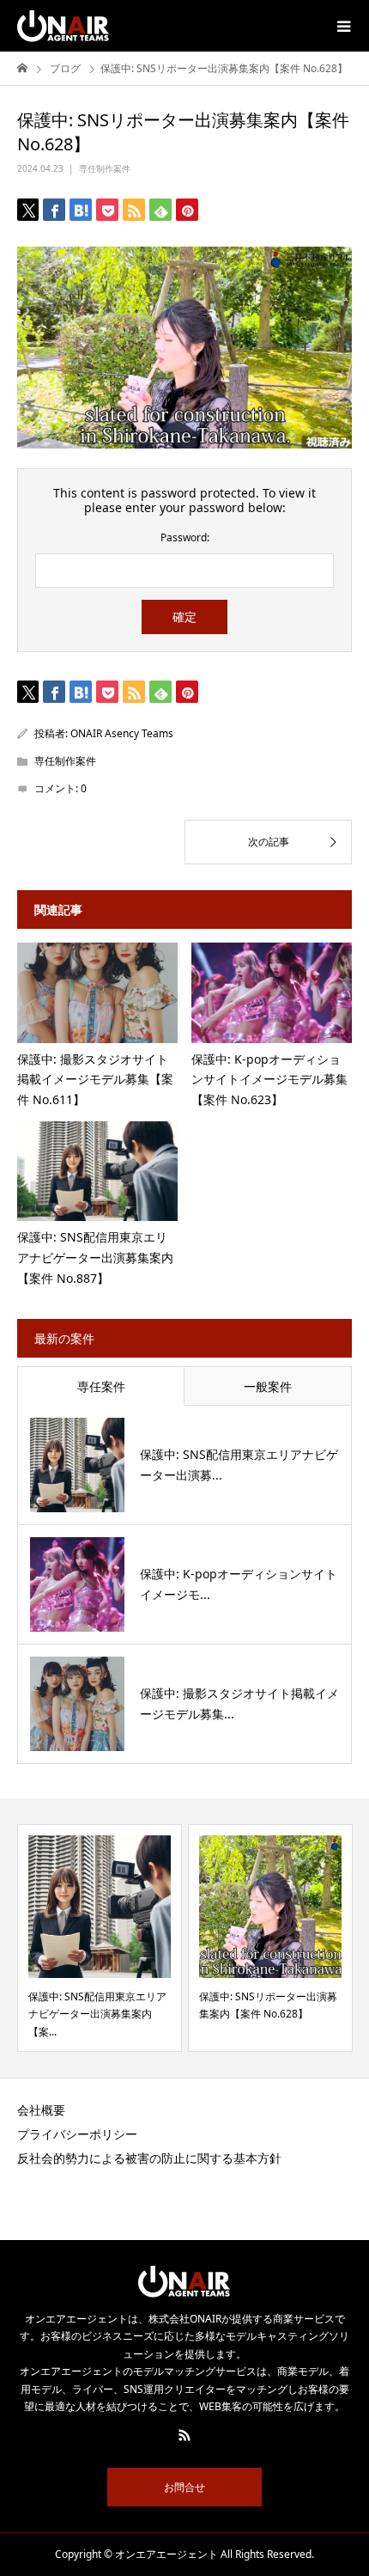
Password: (185, 538)
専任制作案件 (105, 168)
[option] (100, 1938)
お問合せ (184, 2487)
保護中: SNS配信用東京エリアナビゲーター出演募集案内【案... (97, 2014)
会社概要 (41, 2110)
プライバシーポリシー (77, 2134)
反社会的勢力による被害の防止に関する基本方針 (149, 2158)
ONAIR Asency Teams (122, 733)
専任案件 (101, 1386)
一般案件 (268, 1386)
